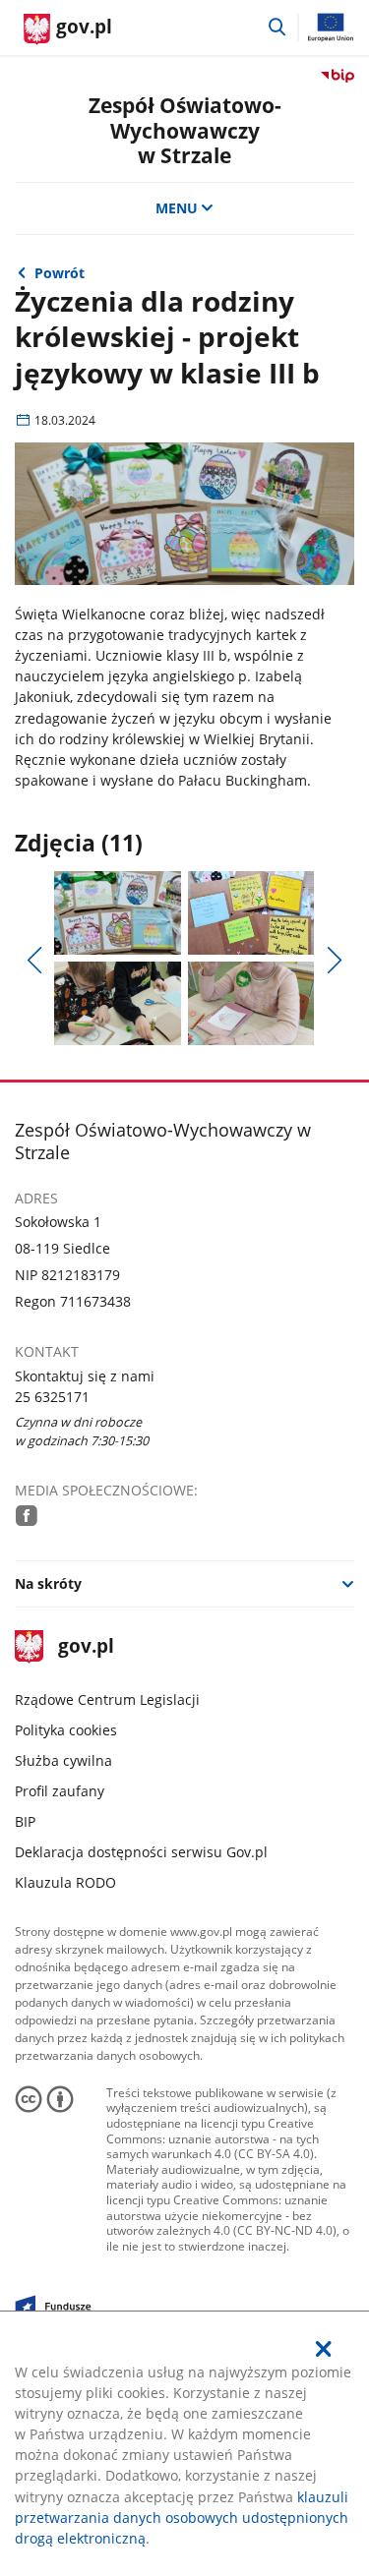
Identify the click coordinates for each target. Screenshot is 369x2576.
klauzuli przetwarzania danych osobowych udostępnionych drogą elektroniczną (182, 2517)
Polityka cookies (66, 1730)
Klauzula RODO (65, 1882)
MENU (177, 208)
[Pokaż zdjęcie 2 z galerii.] (251, 913)
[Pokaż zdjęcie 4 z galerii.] (251, 1003)
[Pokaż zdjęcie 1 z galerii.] (117, 913)
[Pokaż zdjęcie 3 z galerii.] (117, 1003)
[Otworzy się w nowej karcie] (27, 1515)
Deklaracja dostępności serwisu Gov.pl (141, 1852)
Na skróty (48, 1583)
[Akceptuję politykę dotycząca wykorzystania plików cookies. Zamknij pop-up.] (324, 2349)
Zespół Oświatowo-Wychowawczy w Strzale (185, 130)
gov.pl (85, 1647)
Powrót (60, 273)
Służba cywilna (63, 1760)
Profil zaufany (60, 1791)
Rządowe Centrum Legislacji (107, 1699)
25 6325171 (52, 1397)
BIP (25, 1821)
